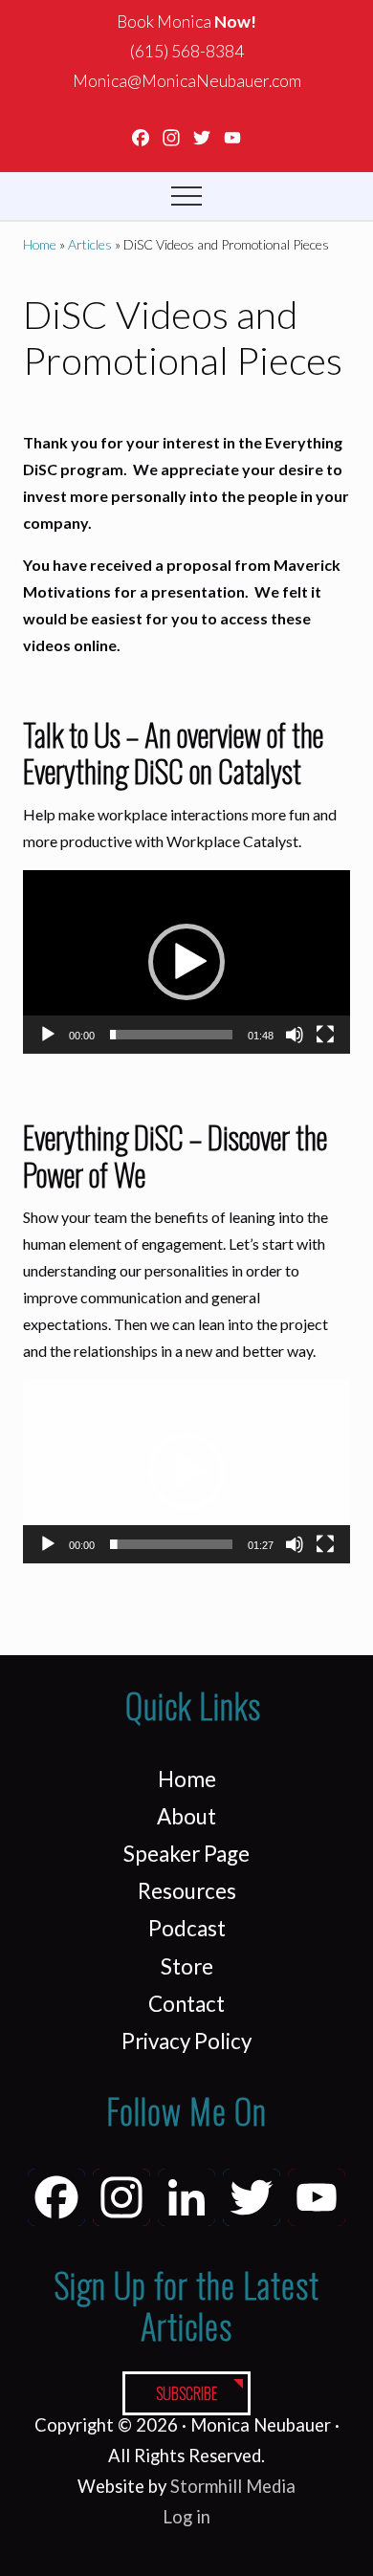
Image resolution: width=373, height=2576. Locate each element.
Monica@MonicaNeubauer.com (187, 81)
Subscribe (186, 2393)
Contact (186, 2004)
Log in (186, 2517)
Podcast (187, 1928)
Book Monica (186, 22)
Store (187, 1966)
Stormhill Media (233, 2486)
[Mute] (295, 1035)
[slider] (171, 1035)
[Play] (48, 1035)
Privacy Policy (186, 2041)
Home (187, 1779)
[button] (186, 196)
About (186, 1816)
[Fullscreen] (325, 1035)
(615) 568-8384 (187, 51)
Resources (187, 1891)
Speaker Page (186, 1854)
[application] (186, 962)
